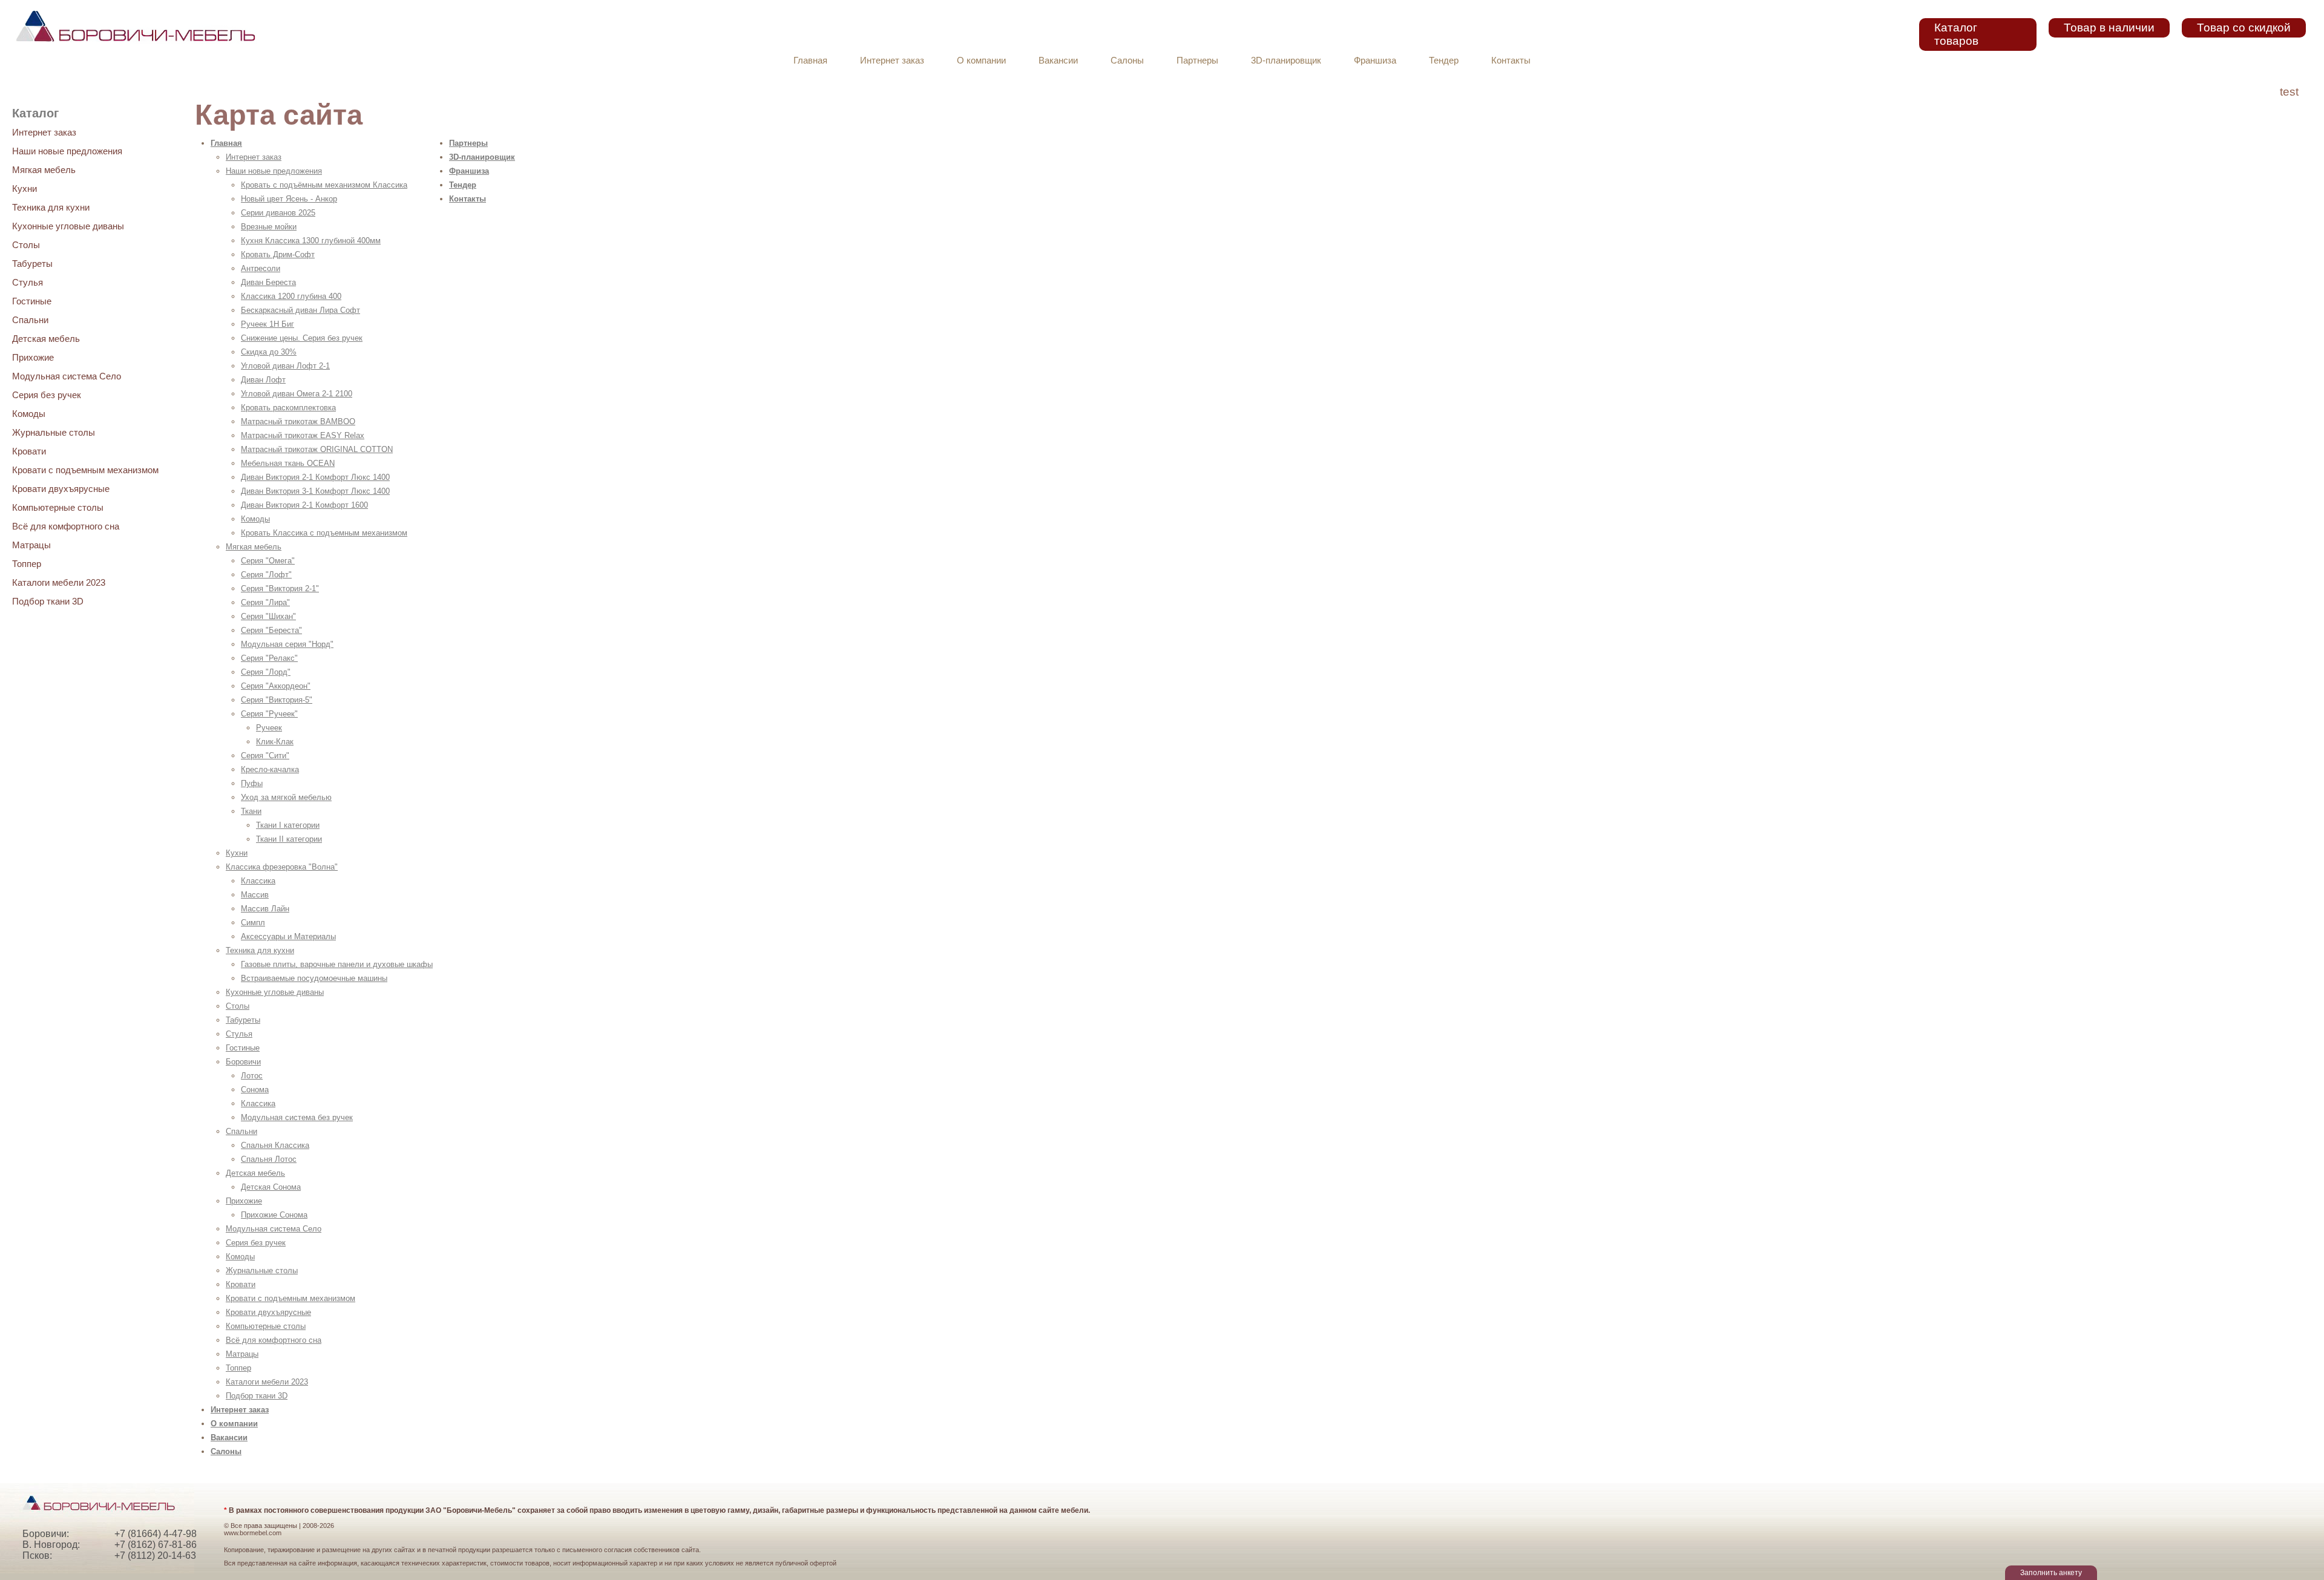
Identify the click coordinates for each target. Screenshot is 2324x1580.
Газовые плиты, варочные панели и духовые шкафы (337, 964)
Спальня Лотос (269, 1159)
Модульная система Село (67, 376)
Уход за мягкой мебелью (286, 797)
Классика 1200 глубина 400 (291, 296)
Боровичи (243, 1062)
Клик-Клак (275, 742)
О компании (981, 61)
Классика (258, 881)
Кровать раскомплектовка (288, 408)
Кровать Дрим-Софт (278, 254)
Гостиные (32, 301)
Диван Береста (268, 282)
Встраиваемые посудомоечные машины (314, 978)
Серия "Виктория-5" (277, 700)
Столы (26, 245)
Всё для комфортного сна (66, 526)
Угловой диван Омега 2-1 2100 (297, 394)
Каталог (35, 113)
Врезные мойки (269, 227)
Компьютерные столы (58, 507)
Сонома (255, 1090)
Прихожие (33, 357)
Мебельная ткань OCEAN (288, 463)
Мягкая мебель (44, 170)
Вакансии (1058, 61)
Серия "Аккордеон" (276, 686)
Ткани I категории (288, 825)
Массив (255, 895)
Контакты (1511, 61)
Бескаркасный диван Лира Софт (300, 310)
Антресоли (261, 268)
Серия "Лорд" (266, 672)
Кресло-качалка (270, 769)
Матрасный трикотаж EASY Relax (303, 435)
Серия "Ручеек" (269, 714)
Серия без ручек (47, 395)
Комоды (29, 414)
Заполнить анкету (2051, 1573)
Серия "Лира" (265, 602)
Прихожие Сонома (274, 1215)
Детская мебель (46, 339)
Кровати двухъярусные (61, 489)
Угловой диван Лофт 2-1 (285, 366)
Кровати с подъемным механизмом (85, 470)
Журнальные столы (54, 432)
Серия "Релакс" (269, 658)
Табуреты (32, 264)
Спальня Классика (275, 1145)
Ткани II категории (289, 839)
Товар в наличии (2109, 28)
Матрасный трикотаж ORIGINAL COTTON (317, 449)
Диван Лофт (263, 380)
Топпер (27, 564)
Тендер (1444, 61)
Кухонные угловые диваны (68, 226)
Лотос (252, 1076)
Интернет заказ (892, 61)
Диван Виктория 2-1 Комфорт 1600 (304, 505)
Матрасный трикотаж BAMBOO (298, 421)
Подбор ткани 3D (48, 601)
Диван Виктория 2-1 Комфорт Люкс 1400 (315, 477)
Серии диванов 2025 (278, 213)
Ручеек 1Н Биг (268, 324)
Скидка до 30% (269, 352)
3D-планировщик (1286, 61)
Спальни (30, 320)
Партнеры (1197, 61)
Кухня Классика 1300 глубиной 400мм (311, 241)
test (2289, 92)
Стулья (28, 282)
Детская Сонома (271, 1187)
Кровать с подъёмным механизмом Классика (324, 185)
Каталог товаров (1956, 34)
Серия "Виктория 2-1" (280, 588)
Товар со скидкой (2244, 28)
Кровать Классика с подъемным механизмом (324, 533)
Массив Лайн (265, 909)
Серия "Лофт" (266, 575)
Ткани (251, 811)
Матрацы (31, 545)
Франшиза (1375, 61)
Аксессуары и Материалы (288, 936)
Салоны (1127, 61)
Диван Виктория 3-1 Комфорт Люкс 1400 (315, 491)
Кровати (29, 451)
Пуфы (252, 783)
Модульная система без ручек (297, 1117)
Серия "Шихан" (268, 616)
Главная (810, 61)
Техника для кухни (51, 207)
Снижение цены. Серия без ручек (302, 338)
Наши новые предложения (67, 151)
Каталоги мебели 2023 (59, 582)
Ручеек (269, 728)
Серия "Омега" (268, 561)
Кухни (25, 188)
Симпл (253, 923)
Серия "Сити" (265, 756)
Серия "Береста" (271, 630)
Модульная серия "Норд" (287, 644)
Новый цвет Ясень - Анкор (289, 199)
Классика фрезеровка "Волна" (282, 867)
